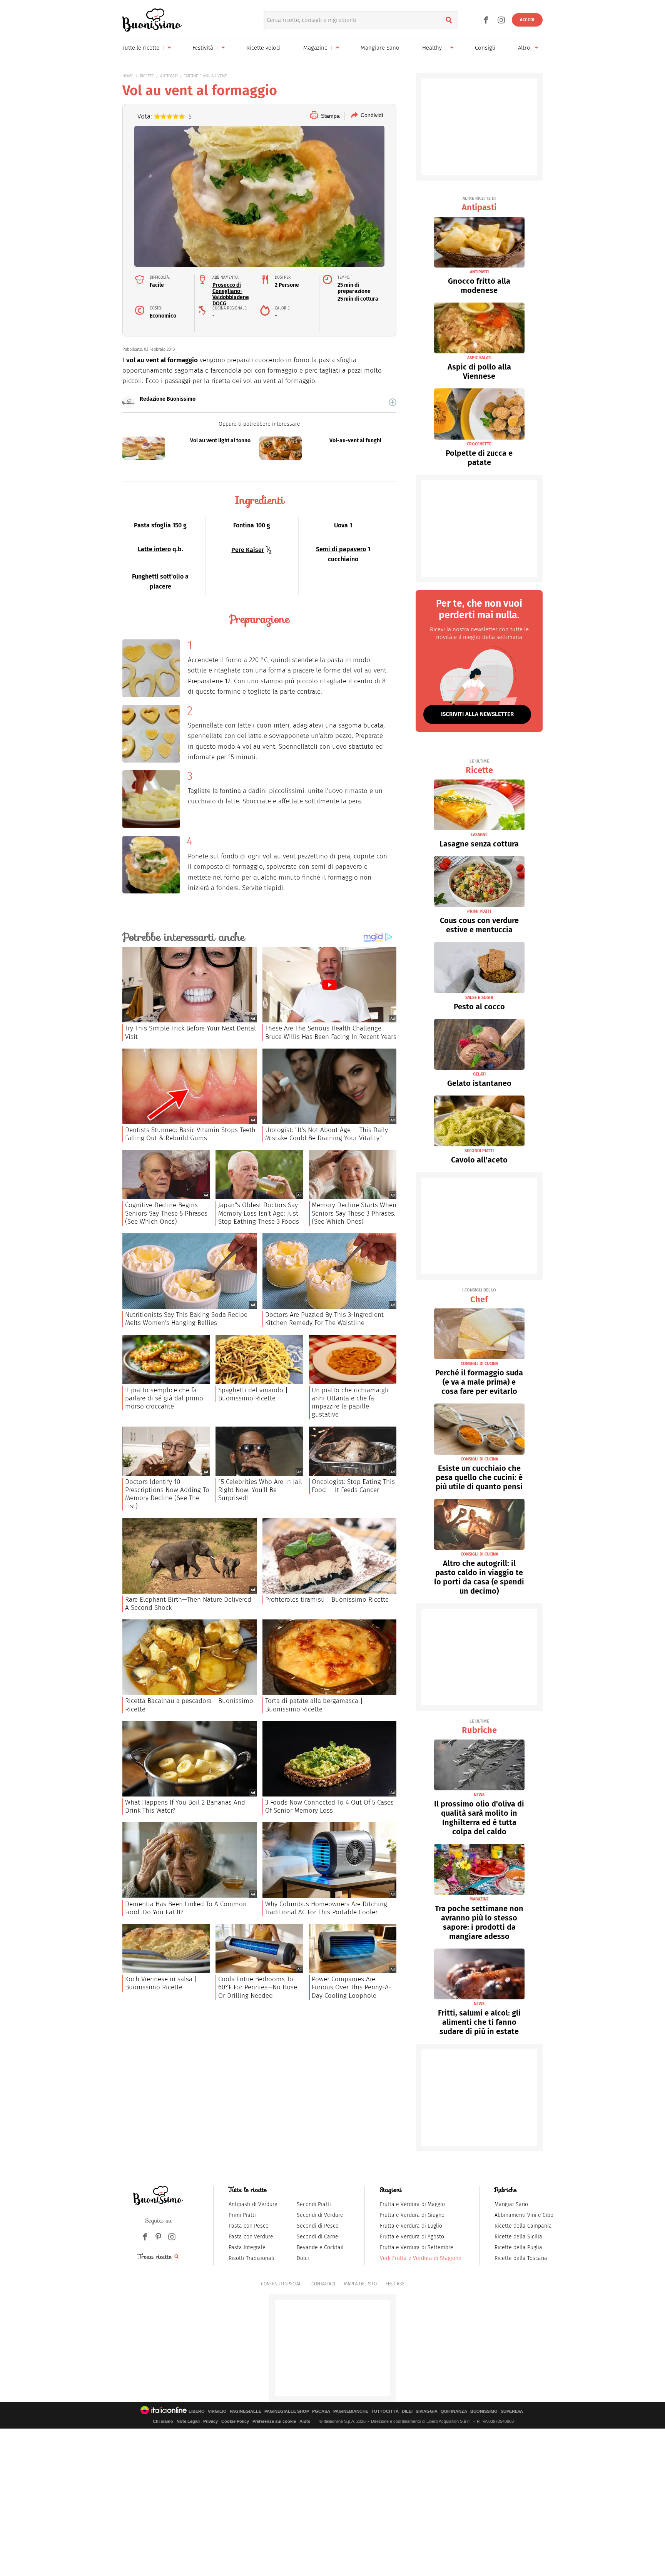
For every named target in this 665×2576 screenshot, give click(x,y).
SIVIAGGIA (427, 2411)
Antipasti (479, 204)
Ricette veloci (263, 48)
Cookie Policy (235, 2421)
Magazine (315, 48)
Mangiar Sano (511, 2204)
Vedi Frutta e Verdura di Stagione (421, 2258)
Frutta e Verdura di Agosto (412, 2237)
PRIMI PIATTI (479, 911)
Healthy (432, 48)
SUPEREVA (512, 2411)
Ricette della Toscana (521, 2258)
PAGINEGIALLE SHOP (287, 2411)
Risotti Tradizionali (251, 2258)
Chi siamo (163, 2421)
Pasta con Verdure (251, 2237)
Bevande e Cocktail (320, 2247)
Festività (203, 48)
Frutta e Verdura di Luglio (411, 2226)
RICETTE (147, 76)
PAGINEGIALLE (246, 2411)
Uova (341, 525)
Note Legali (188, 2421)
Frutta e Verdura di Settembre (417, 2247)
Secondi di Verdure (320, 2215)
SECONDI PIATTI (479, 1151)
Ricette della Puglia (518, 2247)
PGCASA (321, 2411)
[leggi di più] (393, 402)
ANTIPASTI (169, 76)
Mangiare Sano (380, 48)
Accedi (527, 20)
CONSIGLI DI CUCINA (479, 1364)
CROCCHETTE (479, 444)
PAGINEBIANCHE (351, 2411)
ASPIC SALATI (479, 358)
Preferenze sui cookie (274, 2421)
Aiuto (305, 2421)
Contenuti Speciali (282, 2284)
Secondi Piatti (314, 2204)
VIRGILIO (217, 2411)
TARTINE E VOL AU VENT (205, 76)
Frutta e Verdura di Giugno (412, 2215)
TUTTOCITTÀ (385, 2411)
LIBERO (197, 2411)
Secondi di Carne (317, 2237)
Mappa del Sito (360, 2284)
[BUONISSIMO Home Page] (152, 20)
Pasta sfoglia (152, 525)
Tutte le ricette (141, 48)
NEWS (479, 1795)
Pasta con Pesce (249, 2226)
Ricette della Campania (523, 2226)
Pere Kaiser (248, 550)
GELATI (479, 1074)
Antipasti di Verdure (253, 2204)
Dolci (303, 2258)
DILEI (407, 2411)
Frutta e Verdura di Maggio (412, 2204)
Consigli (485, 48)
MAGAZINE (479, 1899)
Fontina (244, 525)
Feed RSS (395, 2284)
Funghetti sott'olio (158, 576)
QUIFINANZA (454, 2411)
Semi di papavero (341, 549)
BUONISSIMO (484, 2411)
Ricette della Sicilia (518, 2237)
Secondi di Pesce (318, 2226)
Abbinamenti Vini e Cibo (524, 2215)
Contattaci (323, 2284)
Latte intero (154, 549)
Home (128, 76)
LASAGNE (479, 835)
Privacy (211, 2421)
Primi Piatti (242, 2215)
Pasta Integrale (247, 2247)
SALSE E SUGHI (479, 998)
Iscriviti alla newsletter (477, 714)
